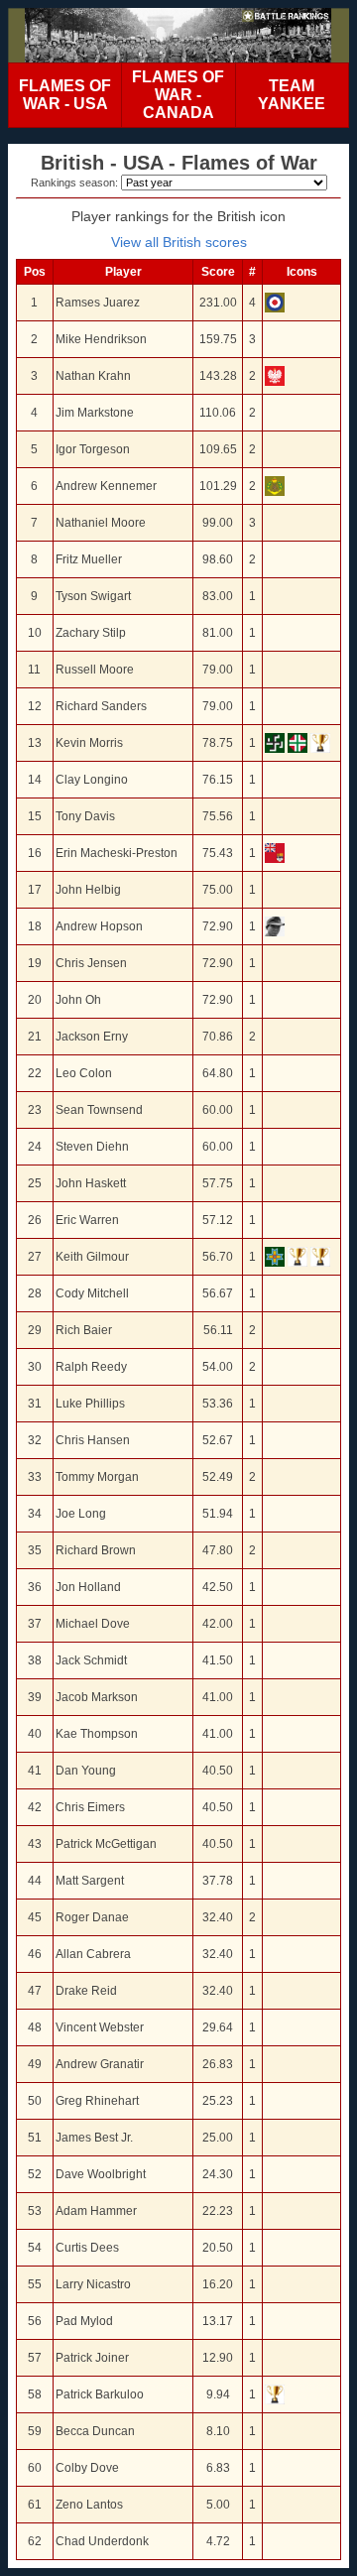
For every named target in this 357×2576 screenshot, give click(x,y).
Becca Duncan (95, 2431)
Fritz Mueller (89, 559)
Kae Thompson (97, 1734)
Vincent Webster (100, 2027)
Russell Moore (95, 670)
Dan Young (86, 1771)
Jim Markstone (95, 413)
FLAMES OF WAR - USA (65, 95)
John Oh (78, 1000)
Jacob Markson (97, 1697)
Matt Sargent (90, 1881)
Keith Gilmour (92, 1257)
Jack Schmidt (91, 1660)
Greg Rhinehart (97, 2101)
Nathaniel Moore (101, 523)
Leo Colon (84, 1073)
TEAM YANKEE (292, 95)
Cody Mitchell (92, 1293)
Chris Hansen (93, 1440)
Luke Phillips (90, 1404)
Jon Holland (88, 1587)
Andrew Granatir (100, 2064)
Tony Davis (85, 816)
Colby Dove (87, 2468)
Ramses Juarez (98, 303)
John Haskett (91, 1183)
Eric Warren (87, 1220)
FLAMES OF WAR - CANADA (178, 95)
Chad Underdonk (102, 2541)
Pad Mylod (84, 2321)
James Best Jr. (94, 2138)
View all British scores (179, 242)
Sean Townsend (99, 1110)
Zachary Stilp (91, 633)
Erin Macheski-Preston (117, 853)
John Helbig (88, 890)
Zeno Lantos (89, 2505)
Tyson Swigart (93, 596)
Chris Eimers (90, 1807)
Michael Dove (93, 1624)
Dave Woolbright (101, 2174)
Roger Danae (92, 1917)
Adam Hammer (96, 2211)
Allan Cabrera (93, 1954)
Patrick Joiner (92, 2358)
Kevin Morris (89, 743)
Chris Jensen (91, 963)
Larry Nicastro (93, 2284)
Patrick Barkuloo (100, 2394)
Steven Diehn (92, 1147)
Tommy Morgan (97, 1477)
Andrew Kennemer (106, 486)
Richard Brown (96, 1550)
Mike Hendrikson (101, 339)
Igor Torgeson (93, 449)
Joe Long (81, 1514)
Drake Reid (86, 1991)
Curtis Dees (87, 2248)
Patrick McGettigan (106, 1844)
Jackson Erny (92, 1037)
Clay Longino (92, 780)
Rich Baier (84, 1330)
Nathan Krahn (93, 376)
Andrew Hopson (99, 926)
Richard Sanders (101, 706)
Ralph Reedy (91, 1367)
